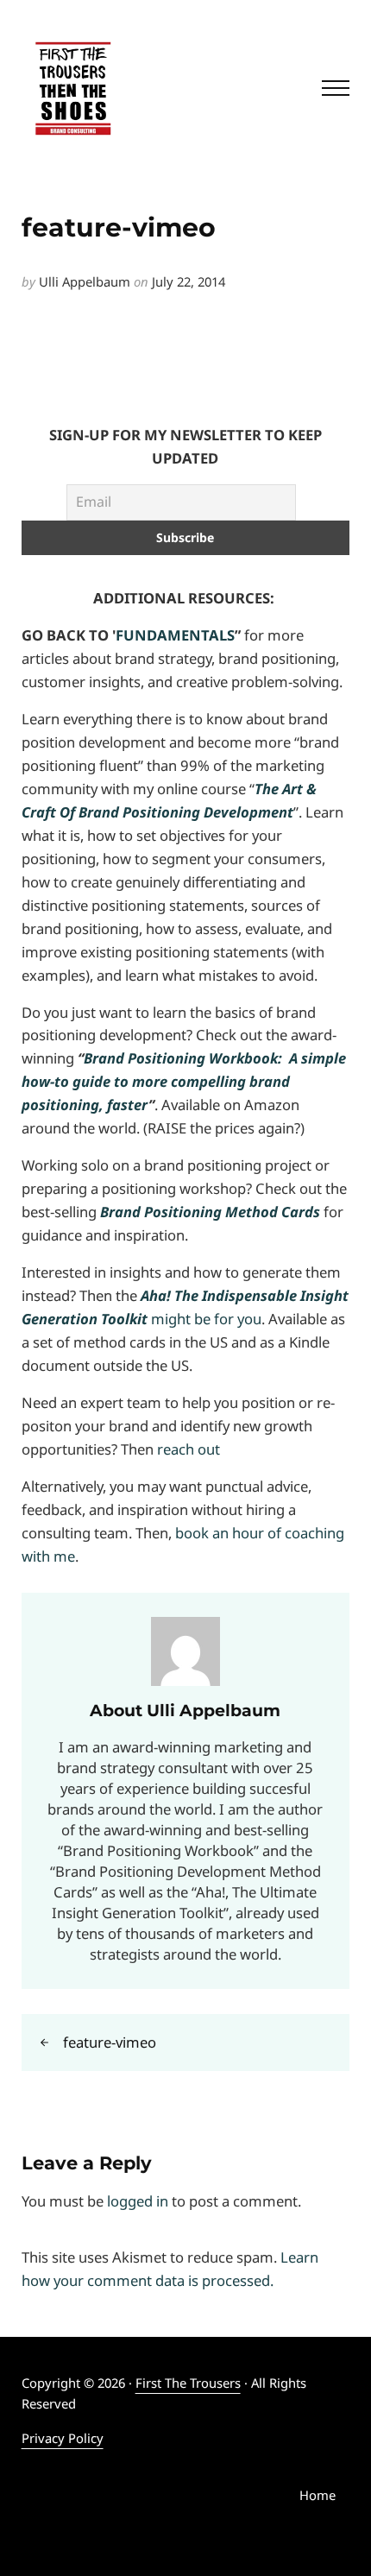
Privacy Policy (63, 2438)
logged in (138, 2201)
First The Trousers (188, 2383)
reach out (189, 1449)
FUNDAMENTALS (175, 635)
